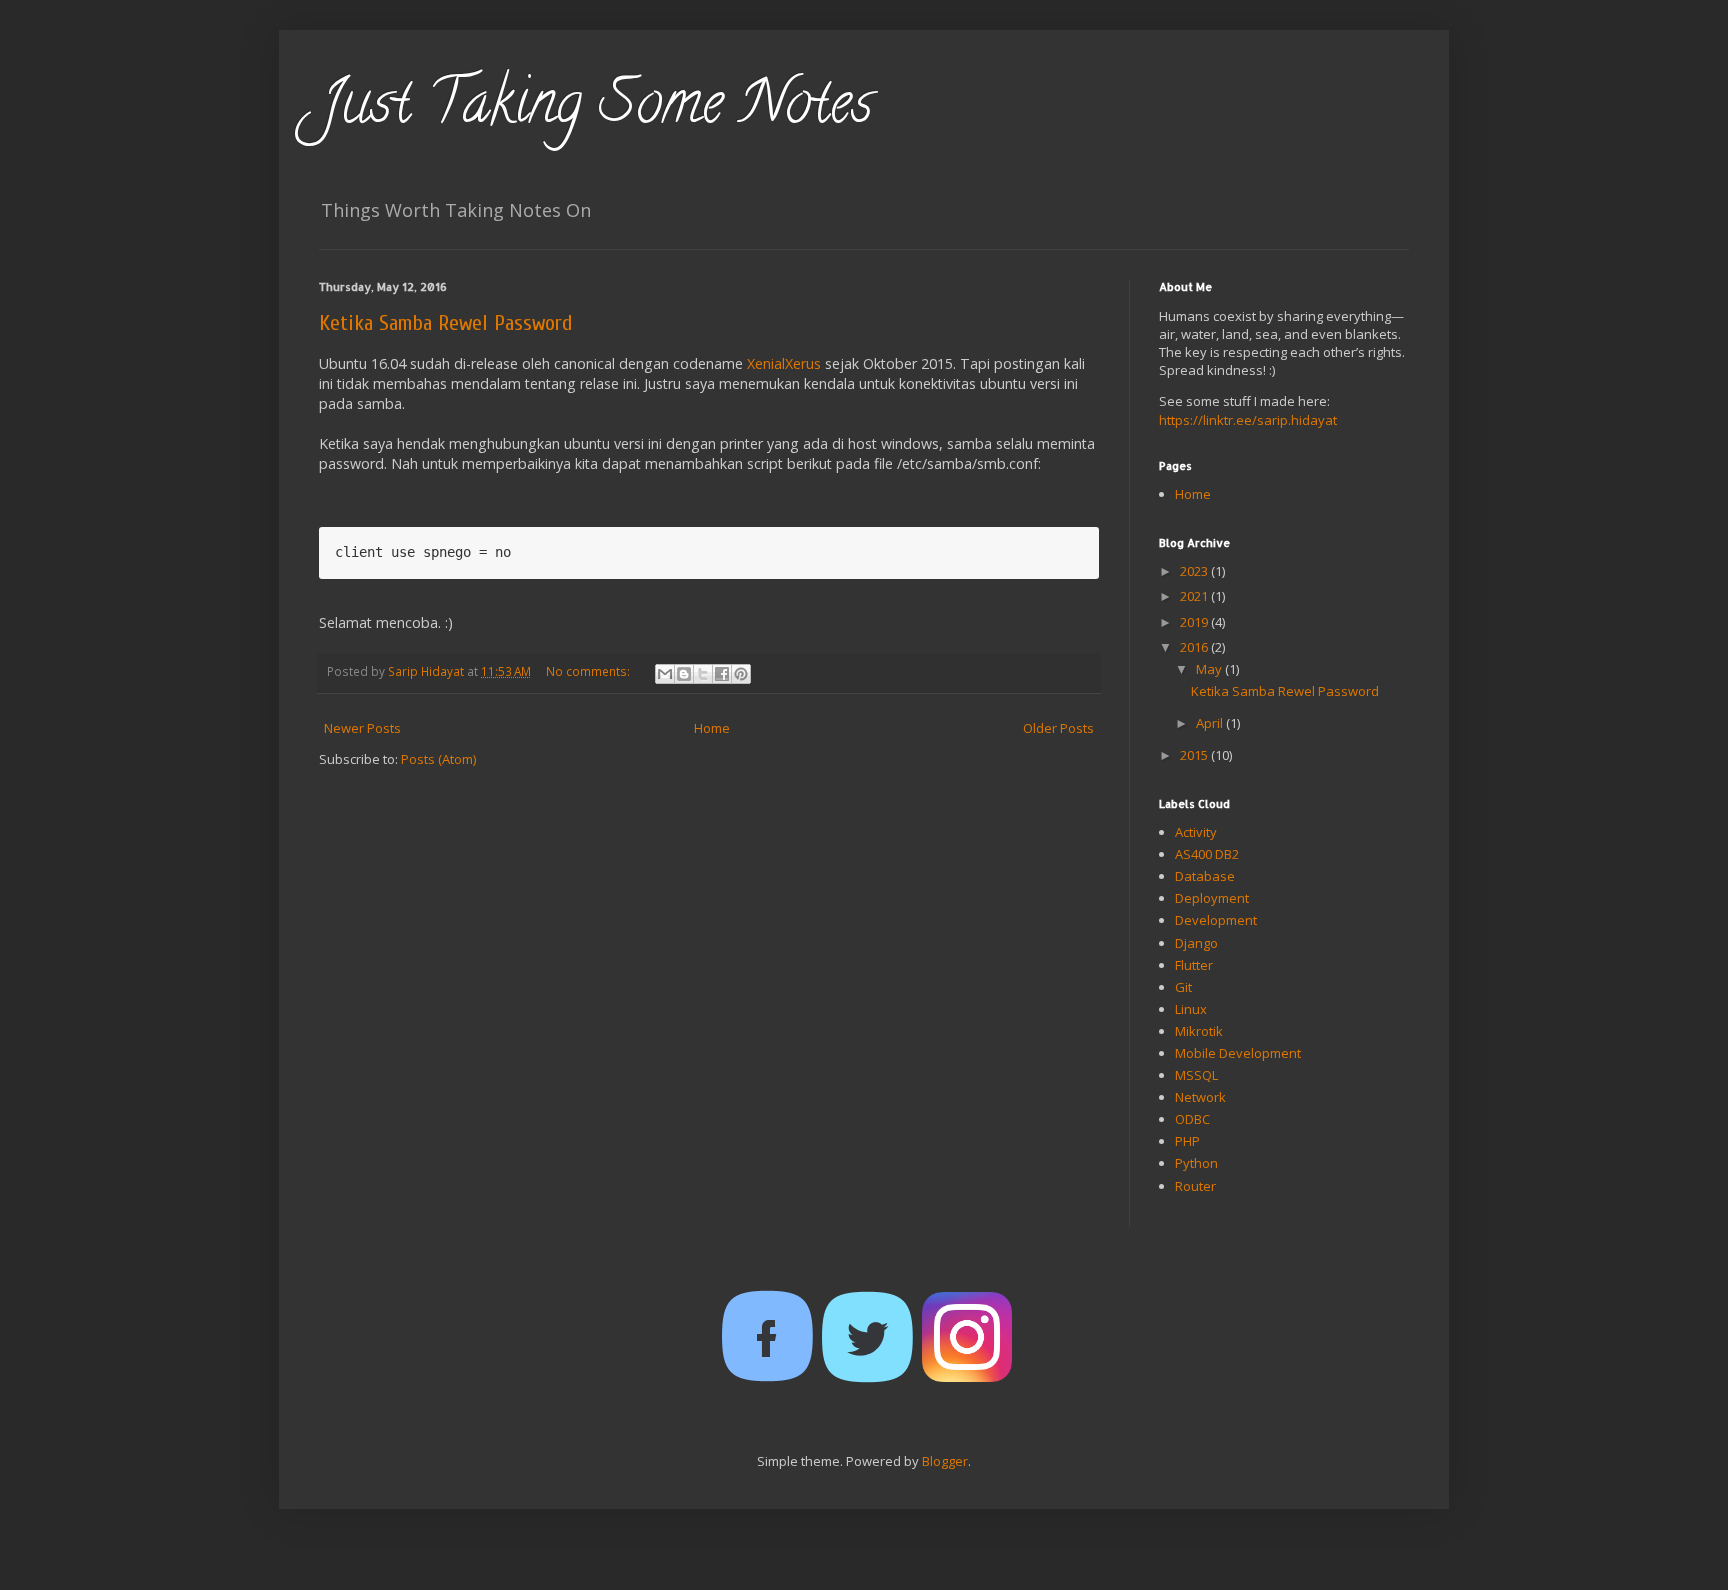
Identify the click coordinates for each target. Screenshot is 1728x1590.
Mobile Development (1238, 1053)
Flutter (1194, 965)
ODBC (1192, 1119)
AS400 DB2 (1207, 854)
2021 (1195, 596)
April (1211, 723)
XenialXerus (784, 363)
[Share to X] (703, 674)
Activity (1196, 832)
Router (1195, 1186)
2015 (1195, 755)
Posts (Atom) (438, 759)
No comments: (589, 671)
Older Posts (1058, 728)
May (1210, 669)
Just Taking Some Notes (596, 109)
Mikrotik (1199, 1031)
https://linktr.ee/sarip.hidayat (1248, 420)
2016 (1195, 647)
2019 (1195, 622)
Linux (1191, 1009)
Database (1205, 876)
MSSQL (1196, 1075)
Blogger (945, 1461)
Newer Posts (362, 728)
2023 (1195, 571)
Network (1200, 1097)
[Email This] (665, 674)
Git (1183, 987)
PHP (1187, 1141)
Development (1216, 920)
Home (712, 728)
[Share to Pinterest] (741, 674)
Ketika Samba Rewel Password (446, 323)
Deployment (1212, 898)
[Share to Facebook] (722, 674)
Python (1196, 1163)
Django (1196, 943)
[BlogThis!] (684, 674)
